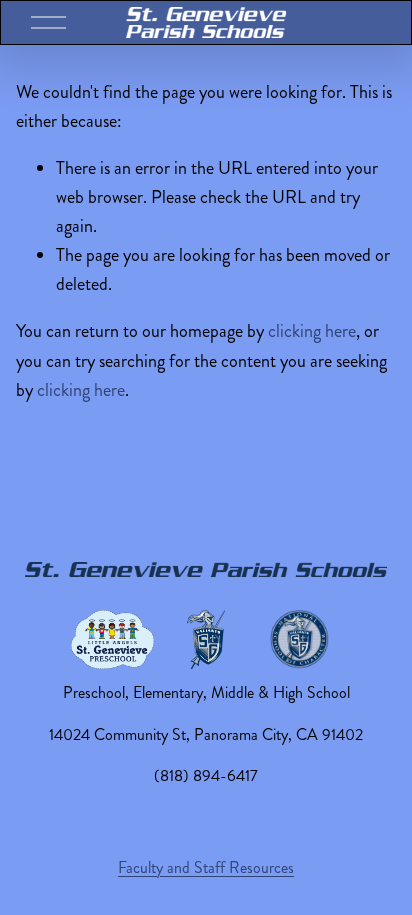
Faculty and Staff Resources (206, 867)
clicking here (312, 331)
